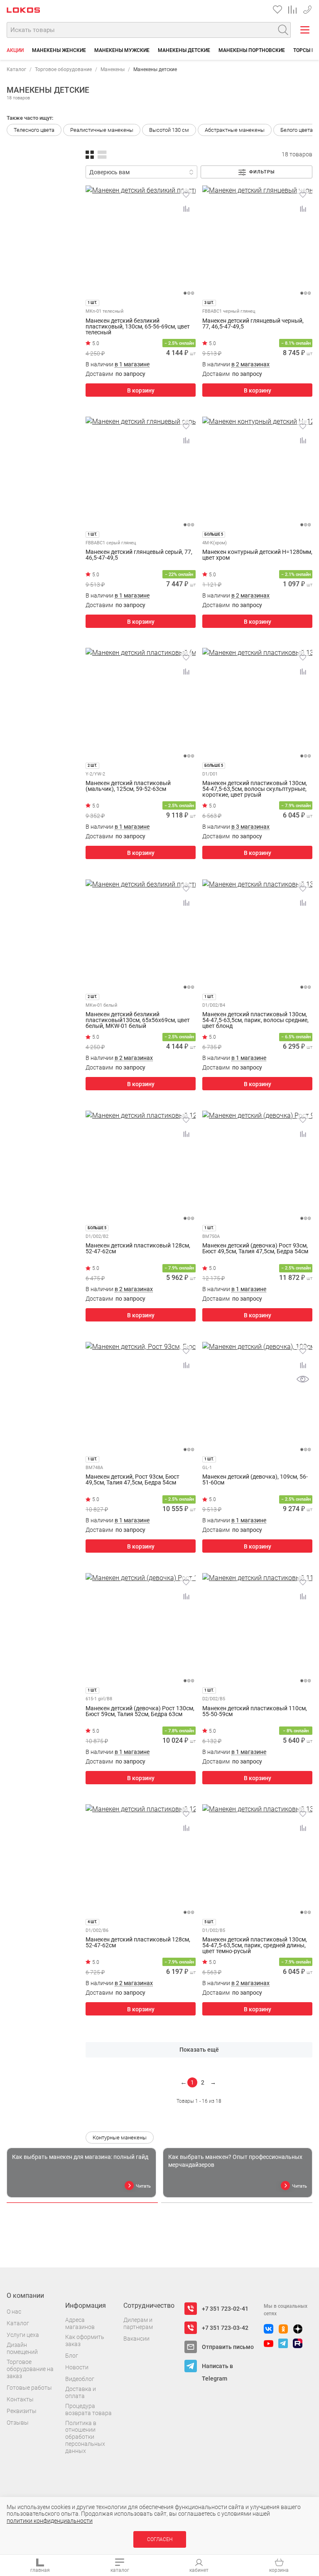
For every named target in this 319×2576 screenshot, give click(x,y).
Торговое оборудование (63, 69)
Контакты (20, 2399)
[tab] (82, 2203)
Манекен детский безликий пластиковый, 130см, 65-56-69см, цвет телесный (138, 326)
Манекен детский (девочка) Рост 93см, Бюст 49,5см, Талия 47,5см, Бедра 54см (255, 1248)
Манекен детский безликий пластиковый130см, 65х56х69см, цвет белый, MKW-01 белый (138, 1020)
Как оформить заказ (85, 2340)
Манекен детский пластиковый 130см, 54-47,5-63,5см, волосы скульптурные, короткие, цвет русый (255, 789)
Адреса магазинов (80, 2323)
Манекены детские (184, 50)
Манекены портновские (252, 50)
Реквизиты (22, 2411)
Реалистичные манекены (102, 130)
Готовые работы (29, 2388)
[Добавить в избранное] (186, 195)
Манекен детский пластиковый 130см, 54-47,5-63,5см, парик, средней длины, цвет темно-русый (255, 1945)
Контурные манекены (120, 2138)
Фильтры (262, 172)
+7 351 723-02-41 (307, 8)
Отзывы (18, 2423)
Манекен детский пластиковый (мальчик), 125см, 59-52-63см (128, 786)
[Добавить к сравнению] (186, 209)
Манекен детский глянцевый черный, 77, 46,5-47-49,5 (253, 324)
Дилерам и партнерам (138, 2323)
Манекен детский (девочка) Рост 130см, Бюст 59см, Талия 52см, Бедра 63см (140, 1711)
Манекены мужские (122, 50)
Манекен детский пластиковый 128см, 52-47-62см (138, 1248)
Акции (15, 50)
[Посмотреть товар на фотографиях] (303, 1379)
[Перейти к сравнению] (292, 10)
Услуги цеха (23, 2335)
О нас (14, 2312)
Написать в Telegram (217, 2367)
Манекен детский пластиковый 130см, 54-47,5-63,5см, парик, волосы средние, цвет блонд (255, 1020)
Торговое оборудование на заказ (30, 2369)
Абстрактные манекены (235, 130)
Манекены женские (59, 50)
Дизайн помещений (22, 2348)
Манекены (113, 69)
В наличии (118, 364)
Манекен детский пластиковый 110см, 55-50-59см (255, 1711)
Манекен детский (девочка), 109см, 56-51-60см (255, 1480)
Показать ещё (199, 2050)
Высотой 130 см (169, 130)
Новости (77, 2367)
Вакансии (136, 2339)
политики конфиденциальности (50, 2521)
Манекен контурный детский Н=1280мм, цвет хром (257, 555)
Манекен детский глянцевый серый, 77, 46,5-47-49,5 (139, 555)
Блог (72, 2356)
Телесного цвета (34, 130)
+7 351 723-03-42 (225, 2328)
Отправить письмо (228, 2347)
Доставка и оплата (81, 2392)
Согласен (160, 2539)
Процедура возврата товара (88, 2409)
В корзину (141, 390)
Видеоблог (80, 2379)
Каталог (16, 69)
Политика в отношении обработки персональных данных (85, 2437)
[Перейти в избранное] (277, 10)
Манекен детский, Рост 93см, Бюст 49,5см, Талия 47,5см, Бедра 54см (133, 1480)
